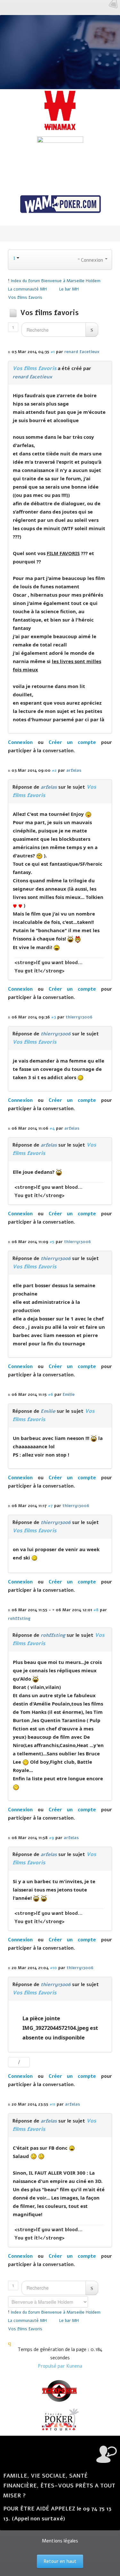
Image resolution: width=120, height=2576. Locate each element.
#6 (51, 1394)
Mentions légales (60, 2541)
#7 (50, 1506)
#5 (52, 1242)
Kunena (74, 2366)
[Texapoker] (60, 2391)
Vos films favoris (34, 368)
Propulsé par (52, 2366)
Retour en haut (60, 2561)
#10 (53, 1968)
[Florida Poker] (60, 2420)
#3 (54, 1017)
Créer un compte (72, 742)
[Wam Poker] (60, 205)
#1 (53, 352)
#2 (54, 770)
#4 (52, 1128)
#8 (96, 1610)
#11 (52, 2104)
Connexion (20, 742)
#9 (52, 1838)
